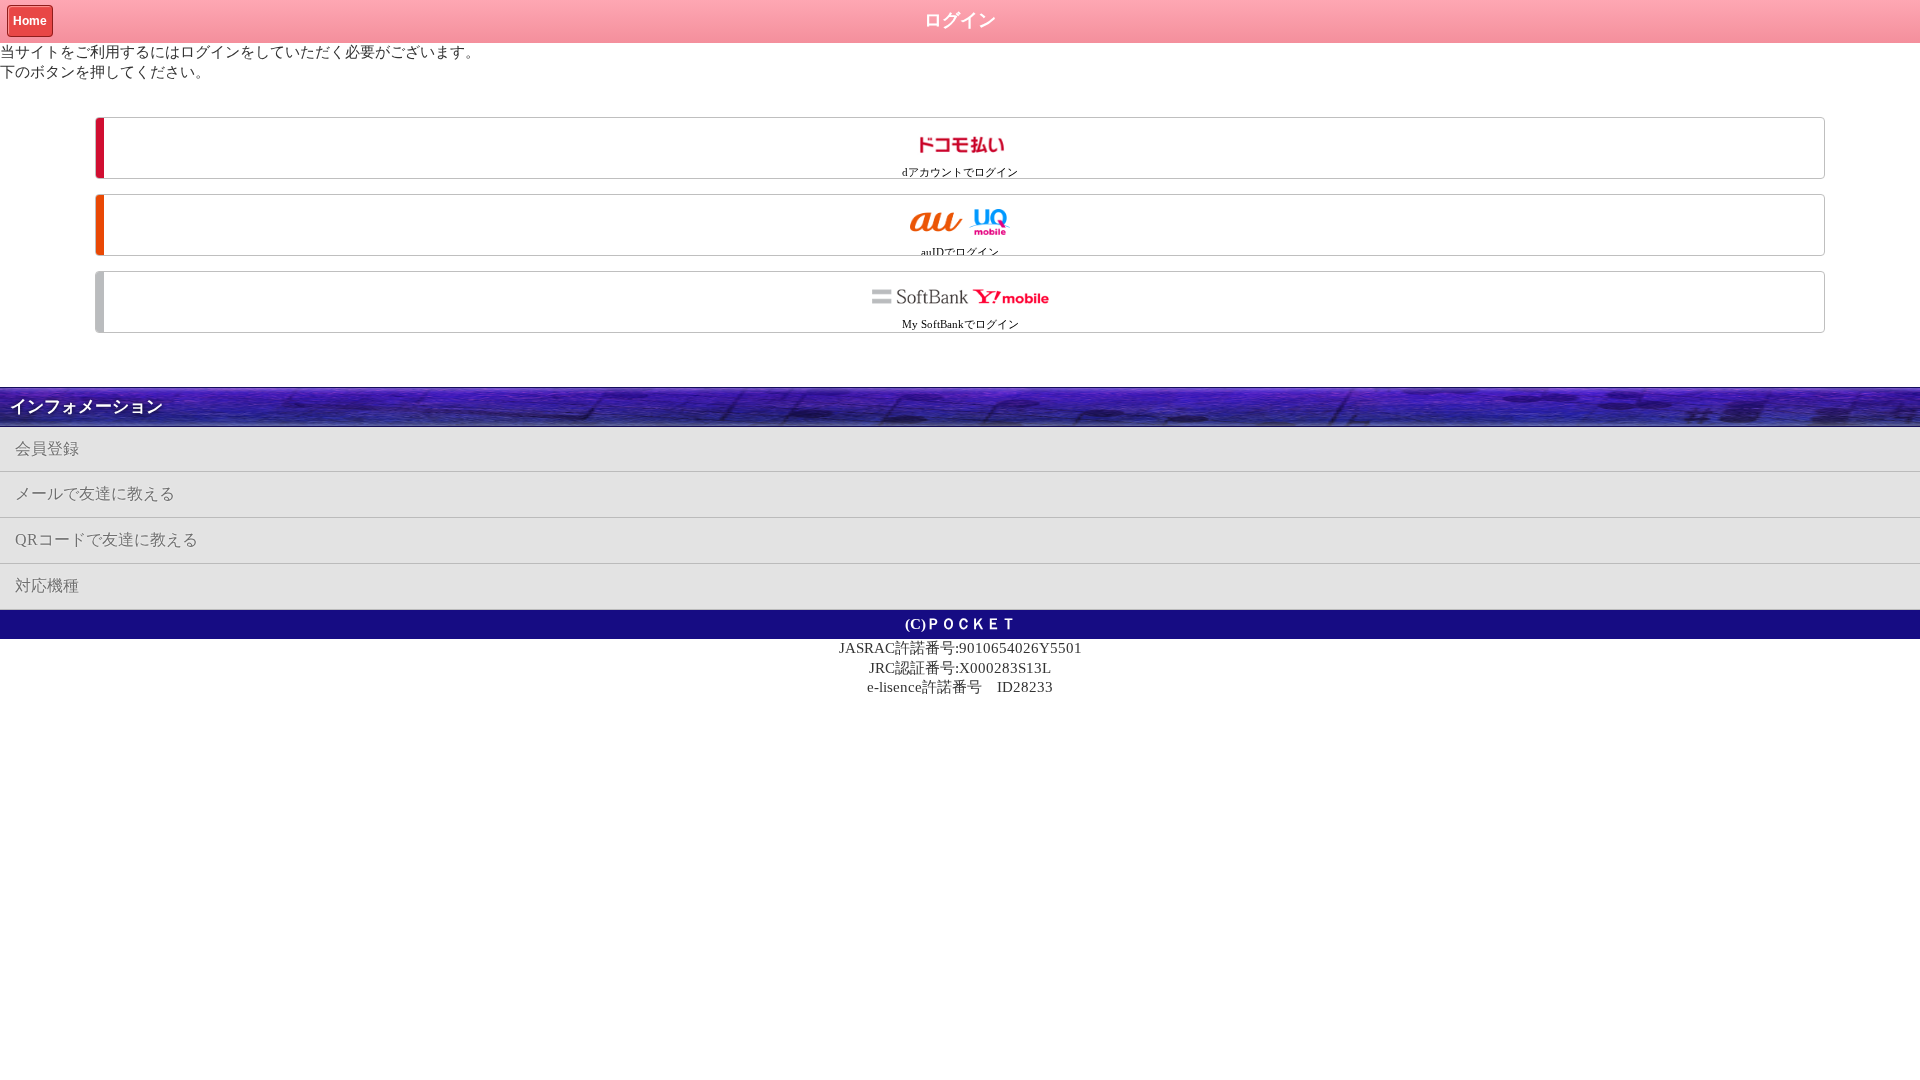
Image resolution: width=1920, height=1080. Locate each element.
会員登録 (47, 448)
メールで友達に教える (95, 493)
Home (30, 21)
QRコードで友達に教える (106, 539)
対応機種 (47, 585)
